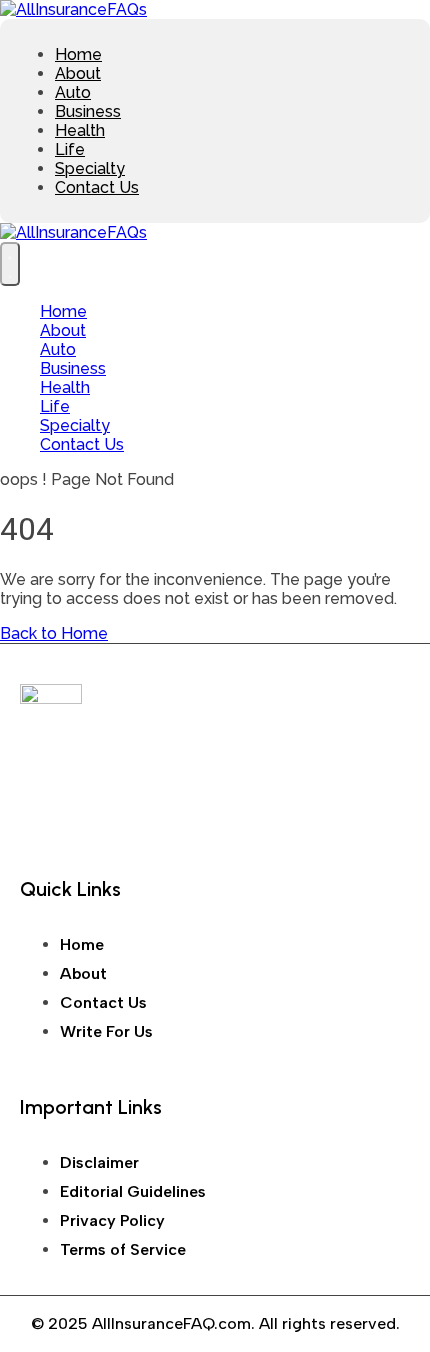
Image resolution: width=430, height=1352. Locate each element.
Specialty (90, 168)
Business (88, 111)
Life (70, 149)
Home (78, 54)
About (78, 73)
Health (80, 130)
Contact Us (97, 187)
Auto (73, 92)
